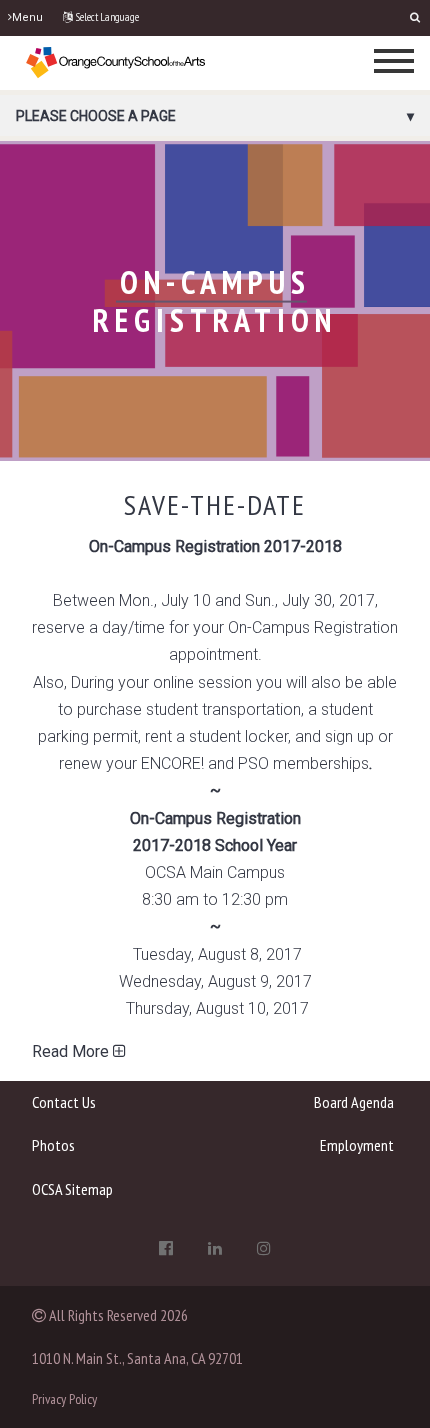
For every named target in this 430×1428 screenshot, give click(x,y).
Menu (27, 17)
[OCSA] (116, 61)
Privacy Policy (64, 1399)
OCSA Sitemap (72, 1189)
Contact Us (64, 1102)
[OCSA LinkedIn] (215, 1248)
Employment (356, 1145)
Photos (53, 1145)
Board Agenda (353, 1102)
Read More (72, 1051)
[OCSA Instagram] (264, 1248)
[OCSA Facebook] (166, 1248)
